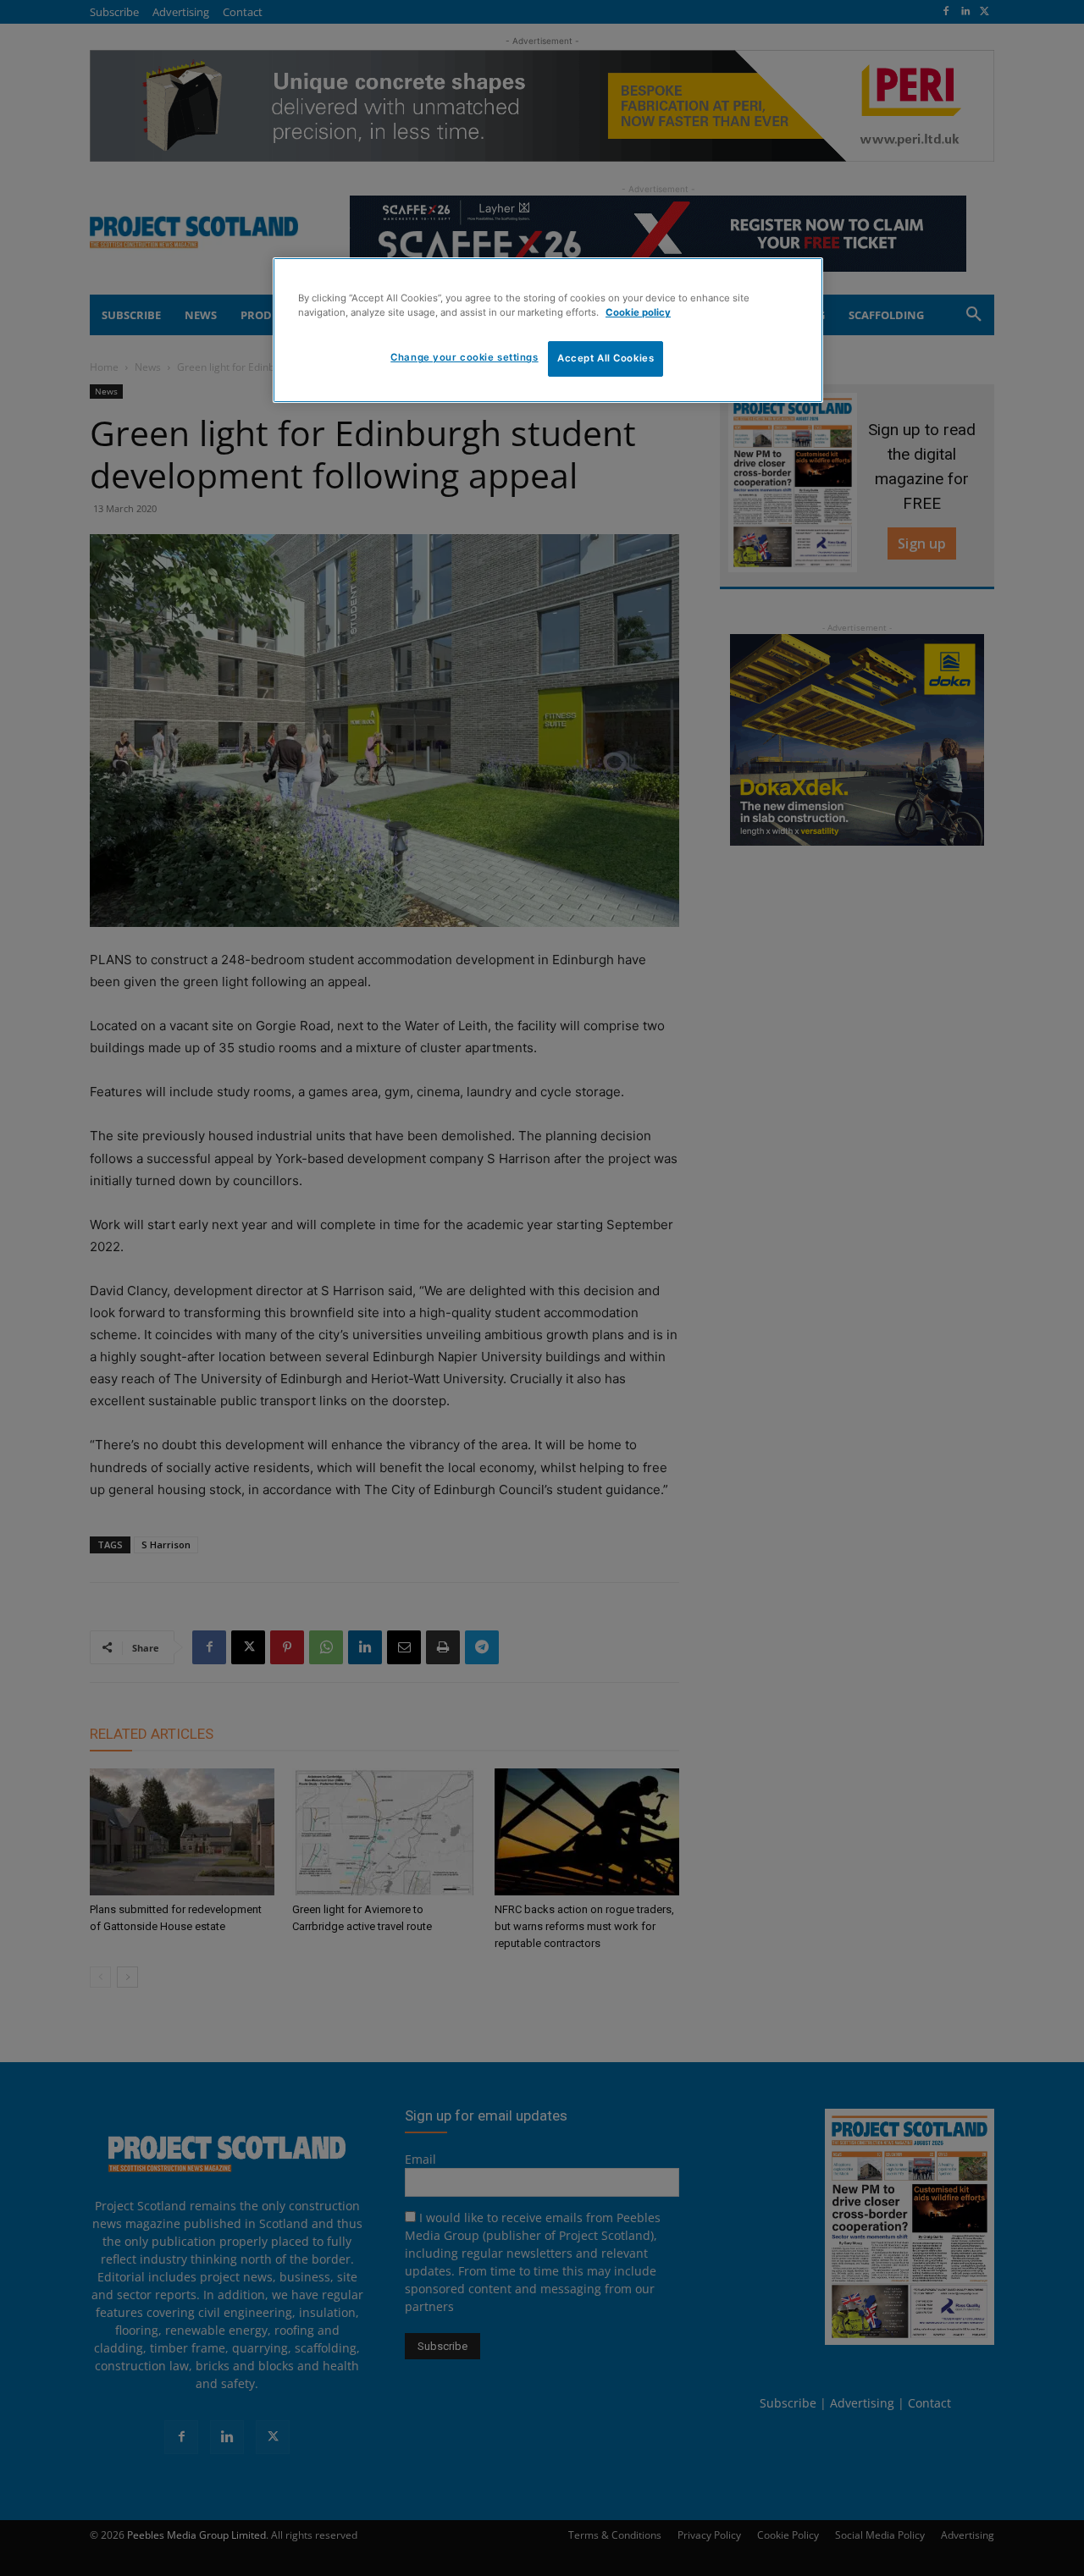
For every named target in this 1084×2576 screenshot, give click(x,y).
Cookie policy (638, 312)
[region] (548, 330)
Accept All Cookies (606, 358)
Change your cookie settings (464, 357)
